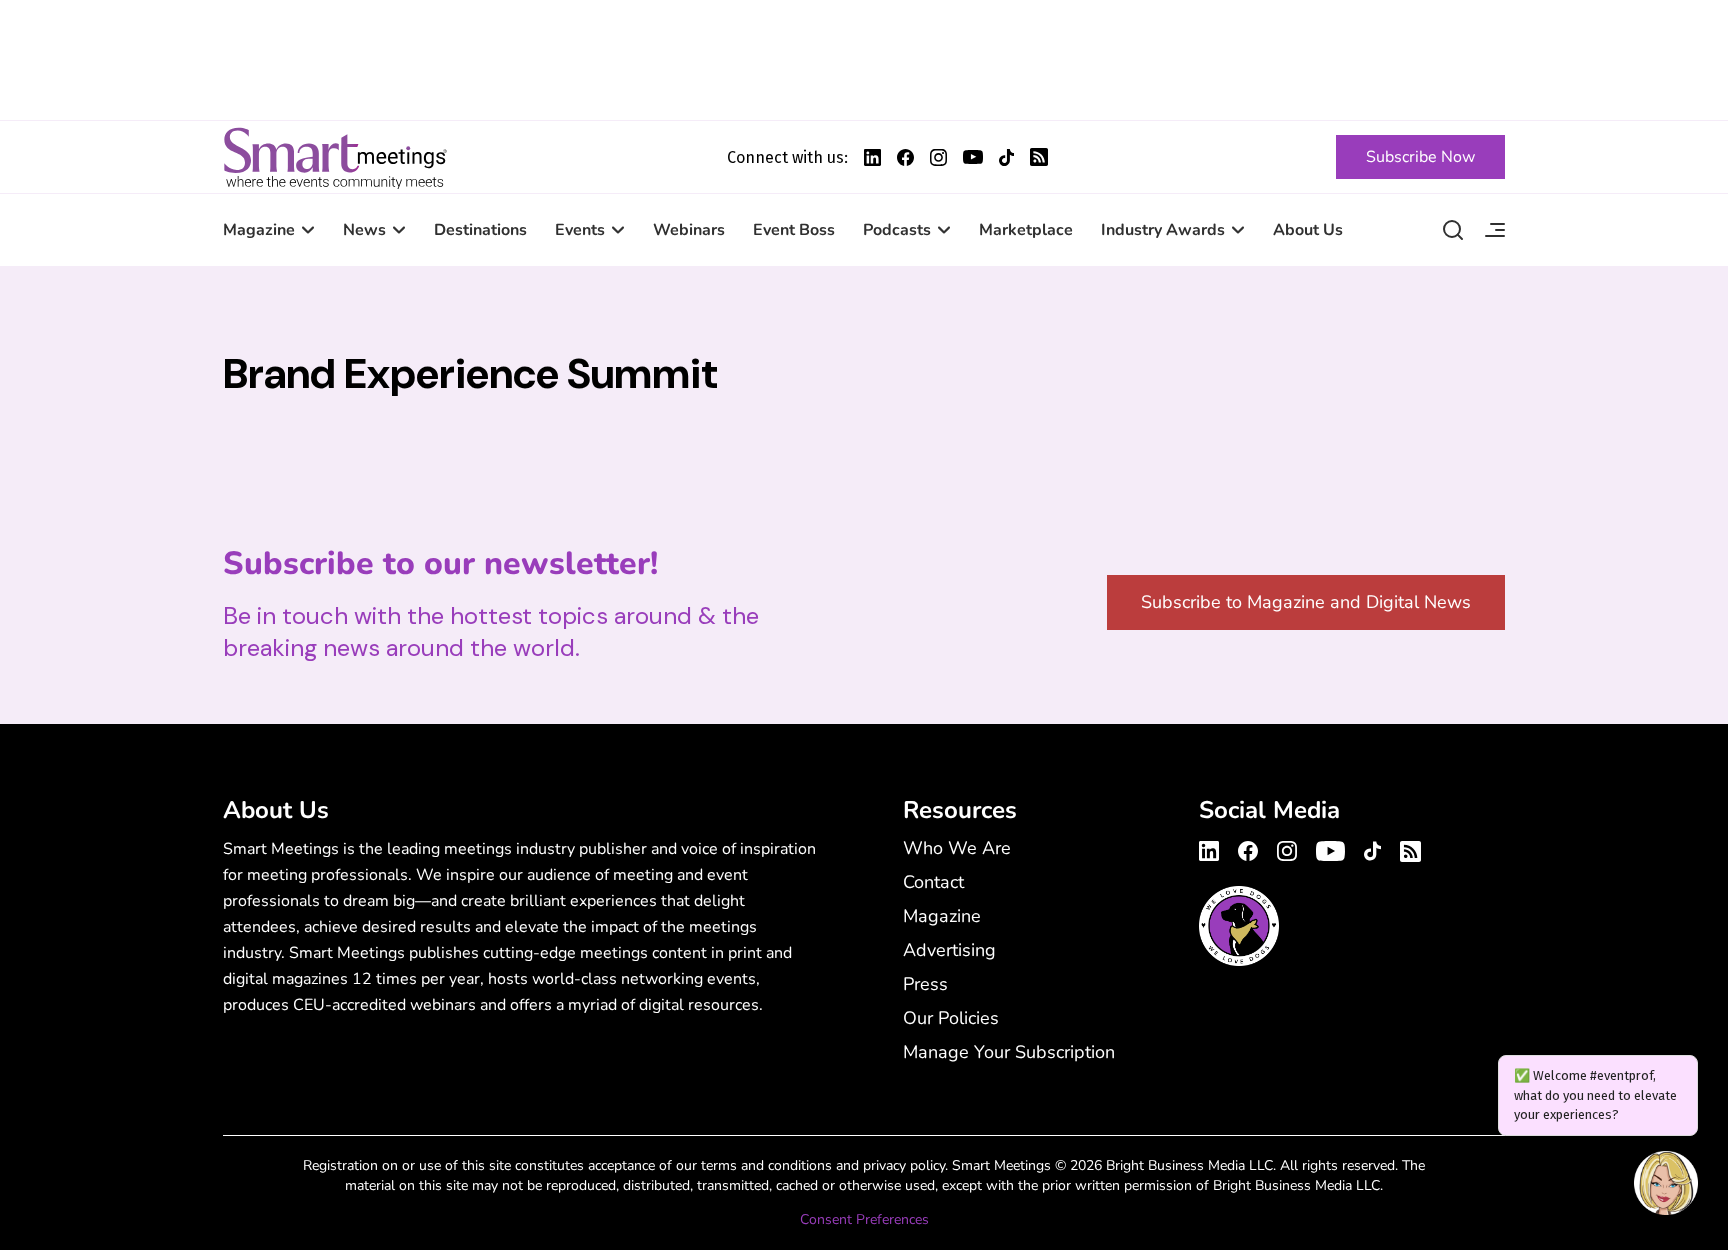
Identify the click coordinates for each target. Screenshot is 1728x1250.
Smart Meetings (335, 157)
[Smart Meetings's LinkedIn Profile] (872, 157)
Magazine (259, 230)
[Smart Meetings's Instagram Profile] (938, 157)
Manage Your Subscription (1009, 1052)
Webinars (689, 230)
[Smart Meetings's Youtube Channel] (1330, 848)
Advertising (949, 950)
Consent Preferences (864, 1219)
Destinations (480, 230)
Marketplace (1026, 230)
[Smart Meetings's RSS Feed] (1039, 157)
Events (580, 230)
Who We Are (957, 848)
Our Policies (951, 1018)
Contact (933, 882)
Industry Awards (1163, 230)
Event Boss (794, 230)
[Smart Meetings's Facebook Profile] (905, 157)
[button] (1666, 1186)
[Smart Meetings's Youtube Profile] (973, 157)
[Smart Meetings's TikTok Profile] (1006, 157)
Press (925, 984)
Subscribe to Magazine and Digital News (1306, 602)
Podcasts (897, 230)
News (364, 230)
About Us (1308, 230)
